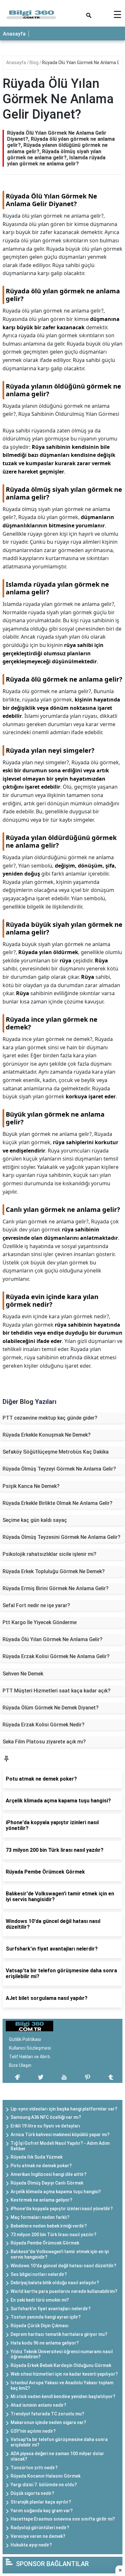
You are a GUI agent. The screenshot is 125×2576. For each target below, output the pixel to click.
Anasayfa (14, 34)
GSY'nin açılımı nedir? (33, 2431)
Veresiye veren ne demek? (38, 2536)
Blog (34, 63)
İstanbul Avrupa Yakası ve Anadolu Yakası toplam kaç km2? (62, 2385)
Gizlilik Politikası (25, 2039)
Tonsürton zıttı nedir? (34, 2468)
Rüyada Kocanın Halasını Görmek (46, 2476)
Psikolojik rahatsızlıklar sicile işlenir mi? (50, 1554)
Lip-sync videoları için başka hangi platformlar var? (64, 2109)
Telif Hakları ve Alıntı (29, 2057)
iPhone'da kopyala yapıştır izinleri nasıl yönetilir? (62, 2209)
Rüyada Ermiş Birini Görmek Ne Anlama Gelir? (56, 1588)
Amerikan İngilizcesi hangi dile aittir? (49, 2174)
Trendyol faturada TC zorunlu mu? (47, 2414)
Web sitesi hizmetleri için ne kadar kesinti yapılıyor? (64, 2374)
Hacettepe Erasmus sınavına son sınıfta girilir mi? (63, 2519)
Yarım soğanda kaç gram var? (42, 2511)
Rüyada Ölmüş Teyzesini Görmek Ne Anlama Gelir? (62, 1537)
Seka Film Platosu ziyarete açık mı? (44, 1742)
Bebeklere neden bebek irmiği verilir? (49, 2226)
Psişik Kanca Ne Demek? (31, 1486)
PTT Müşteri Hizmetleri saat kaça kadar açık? (57, 1691)
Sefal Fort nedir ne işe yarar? (36, 1605)
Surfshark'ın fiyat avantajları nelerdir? (51, 2309)
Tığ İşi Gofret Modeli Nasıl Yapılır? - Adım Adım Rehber (60, 2146)
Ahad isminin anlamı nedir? (38, 2405)
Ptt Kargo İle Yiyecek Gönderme (40, 1622)
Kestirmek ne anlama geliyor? (42, 2200)
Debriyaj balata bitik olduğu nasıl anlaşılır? (55, 2283)
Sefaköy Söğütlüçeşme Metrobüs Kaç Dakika (56, 1452)
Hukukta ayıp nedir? (31, 2545)
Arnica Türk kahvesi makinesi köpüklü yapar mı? (60, 2135)
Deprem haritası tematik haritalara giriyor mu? (59, 2334)
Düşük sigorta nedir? (32, 2493)
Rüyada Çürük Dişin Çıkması (40, 2326)
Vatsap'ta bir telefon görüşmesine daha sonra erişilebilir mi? (59, 2442)
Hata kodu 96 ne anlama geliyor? (45, 2343)
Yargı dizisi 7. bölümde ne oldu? (44, 2485)
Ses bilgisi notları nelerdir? (39, 2274)
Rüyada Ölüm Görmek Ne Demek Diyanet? (51, 1708)
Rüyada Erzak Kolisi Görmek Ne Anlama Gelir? (56, 1656)
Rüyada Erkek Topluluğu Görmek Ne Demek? (54, 1571)
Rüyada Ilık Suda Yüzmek (37, 2157)
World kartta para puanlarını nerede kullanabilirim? (64, 2291)
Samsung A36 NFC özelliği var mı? (46, 2117)
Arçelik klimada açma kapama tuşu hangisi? (56, 2192)
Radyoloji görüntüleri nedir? (40, 2528)
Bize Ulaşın (20, 2065)
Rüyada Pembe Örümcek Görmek (45, 2243)
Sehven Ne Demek (23, 1674)
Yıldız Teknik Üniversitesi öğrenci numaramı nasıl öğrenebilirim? (62, 2354)
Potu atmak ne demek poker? (41, 2166)
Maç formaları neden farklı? (40, 2217)
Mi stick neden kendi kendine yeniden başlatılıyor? (63, 2396)
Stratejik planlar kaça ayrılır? (41, 2502)
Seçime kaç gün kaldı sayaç (35, 1520)
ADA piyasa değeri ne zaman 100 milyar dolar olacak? (57, 2456)
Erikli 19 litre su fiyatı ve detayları (45, 2126)
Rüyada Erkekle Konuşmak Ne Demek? (47, 1435)
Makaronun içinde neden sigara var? (48, 2422)
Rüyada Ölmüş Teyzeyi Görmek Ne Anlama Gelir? (59, 1469)
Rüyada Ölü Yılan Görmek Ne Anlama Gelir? (53, 1639)
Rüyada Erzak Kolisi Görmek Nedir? (44, 1725)
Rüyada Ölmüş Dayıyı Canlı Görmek (47, 2183)
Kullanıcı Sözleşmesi (30, 2048)
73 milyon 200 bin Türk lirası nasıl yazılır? (54, 2235)
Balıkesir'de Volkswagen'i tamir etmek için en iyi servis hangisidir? (60, 2254)
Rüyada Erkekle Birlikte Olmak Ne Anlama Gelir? (58, 1503)
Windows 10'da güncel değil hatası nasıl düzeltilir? (63, 2266)
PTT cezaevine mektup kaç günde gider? (50, 1418)
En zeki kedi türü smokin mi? (40, 2300)
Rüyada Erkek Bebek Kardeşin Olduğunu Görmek (61, 2365)
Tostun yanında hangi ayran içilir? (46, 2317)
